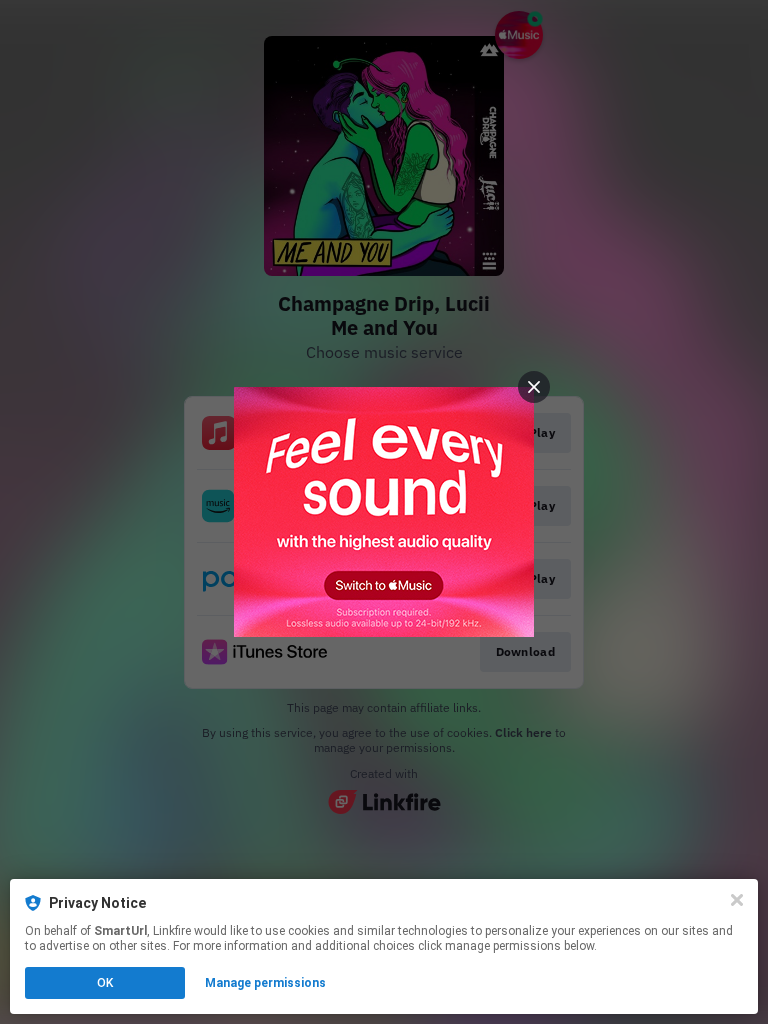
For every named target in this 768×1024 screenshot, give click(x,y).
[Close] (737, 900)
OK (105, 983)
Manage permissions (265, 983)
